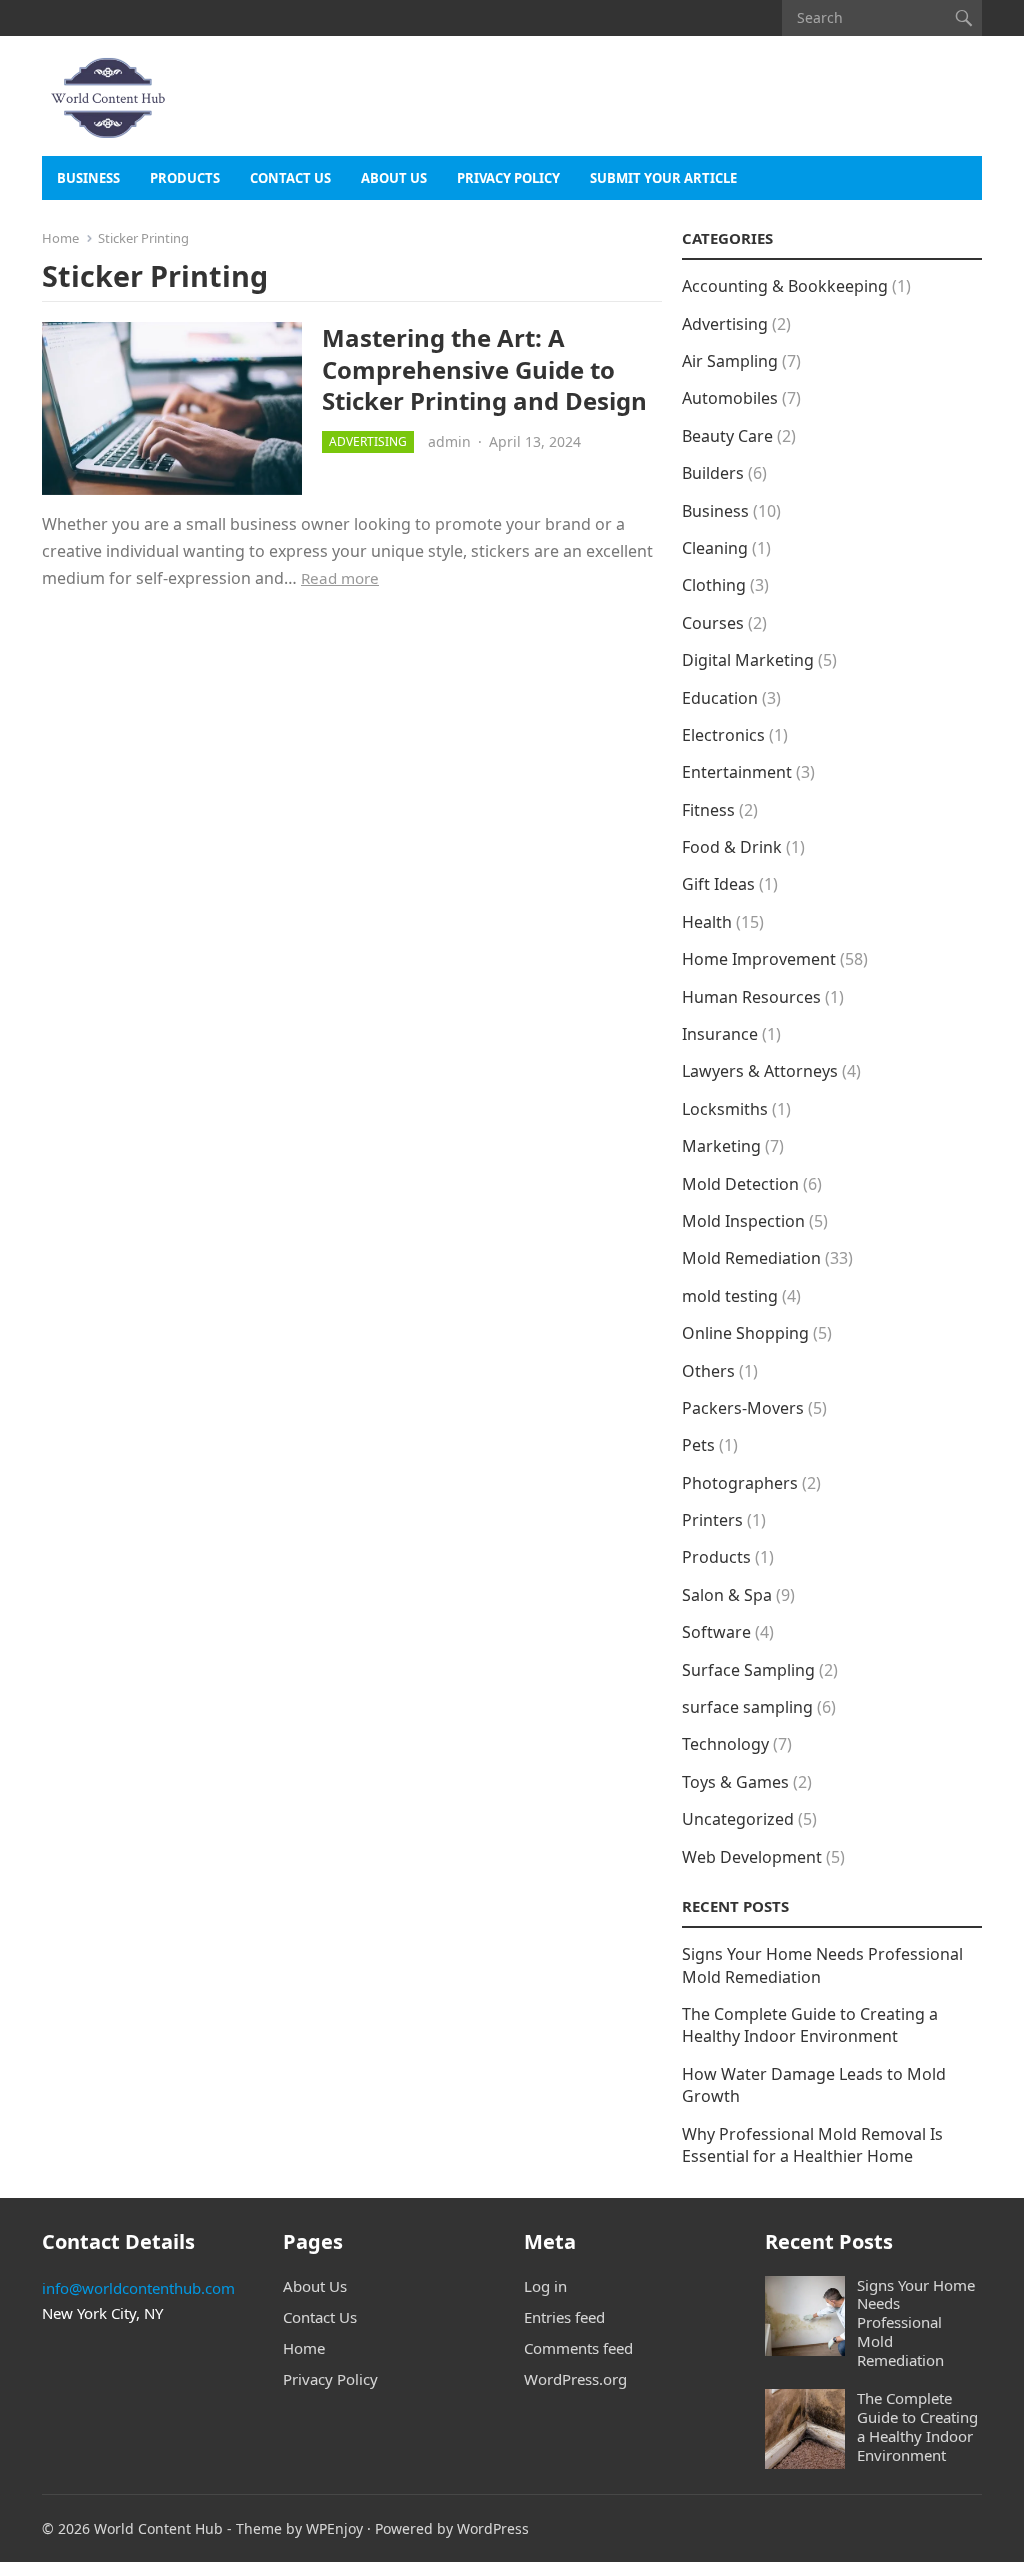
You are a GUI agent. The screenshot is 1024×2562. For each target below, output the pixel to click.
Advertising (368, 441)
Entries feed (564, 2317)
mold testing (730, 1296)
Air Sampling (730, 361)
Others (708, 1371)
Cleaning (715, 548)
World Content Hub (158, 2528)
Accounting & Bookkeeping (785, 286)
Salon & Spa (727, 1595)
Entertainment (737, 772)
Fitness (708, 810)
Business (88, 178)
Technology (725, 1744)
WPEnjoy (334, 2528)
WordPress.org (575, 2379)
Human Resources (751, 997)
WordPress (493, 2528)
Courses (713, 623)
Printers (712, 1520)
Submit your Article (663, 178)
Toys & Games (735, 1782)
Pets (698, 1445)
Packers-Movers (743, 1408)
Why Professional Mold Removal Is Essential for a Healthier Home (812, 2145)
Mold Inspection (743, 1221)
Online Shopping (745, 1333)
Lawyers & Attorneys (760, 1071)
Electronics (723, 735)
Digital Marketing (748, 660)
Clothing (714, 585)
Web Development (752, 1857)
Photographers (740, 1483)
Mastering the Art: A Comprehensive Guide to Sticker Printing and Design (484, 368)
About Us (394, 178)
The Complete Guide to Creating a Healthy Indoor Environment (810, 2025)
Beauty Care (727, 436)
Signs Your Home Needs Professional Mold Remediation (916, 2322)
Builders (713, 473)
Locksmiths (725, 1109)
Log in (545, 2286)
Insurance (720, 1034)
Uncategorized (738, 1819)
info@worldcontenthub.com (138, 2288)
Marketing (721, 1146)
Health (707, 922)
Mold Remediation (751, 1258)
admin (449, 441)
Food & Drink (732, 847)
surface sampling (747, 1707)
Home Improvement (759, 959)
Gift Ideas (718, 884)
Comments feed (578, 2348)
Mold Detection (740, 1184)
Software (716, 1632)
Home (60, 238)
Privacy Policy (508, 178)
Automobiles (730, 398)
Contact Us (290, 178)
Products (185, 178)
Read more (340, 578)
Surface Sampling (748, 1670)
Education (720, 698)
